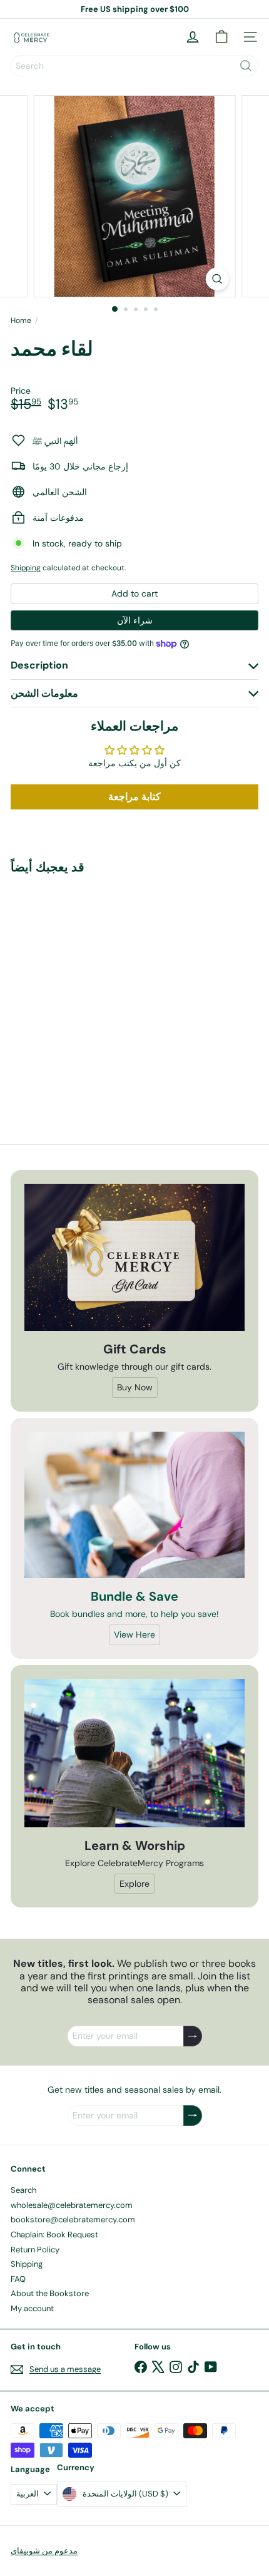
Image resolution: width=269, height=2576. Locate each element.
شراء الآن (135, 620)
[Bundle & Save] (134, 1505)
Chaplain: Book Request (54, 2235)
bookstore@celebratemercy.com (73, 2219)
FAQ (18, 2279)
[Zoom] (217, 279)
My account (32, 2308)
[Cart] (221, 37)
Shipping (26, 568)
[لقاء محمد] (89, 989)
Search (23, 2190)
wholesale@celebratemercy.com (72, 2205)
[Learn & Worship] (134, 1753)
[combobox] (134, 66)
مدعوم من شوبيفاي (44, 2551)
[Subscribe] (193, 2036)
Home (21, 321)
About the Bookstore (50, 2293)
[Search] (246, 66)
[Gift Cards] (134, 1257)
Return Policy (35, 2250)
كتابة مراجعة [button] (134, 797)
